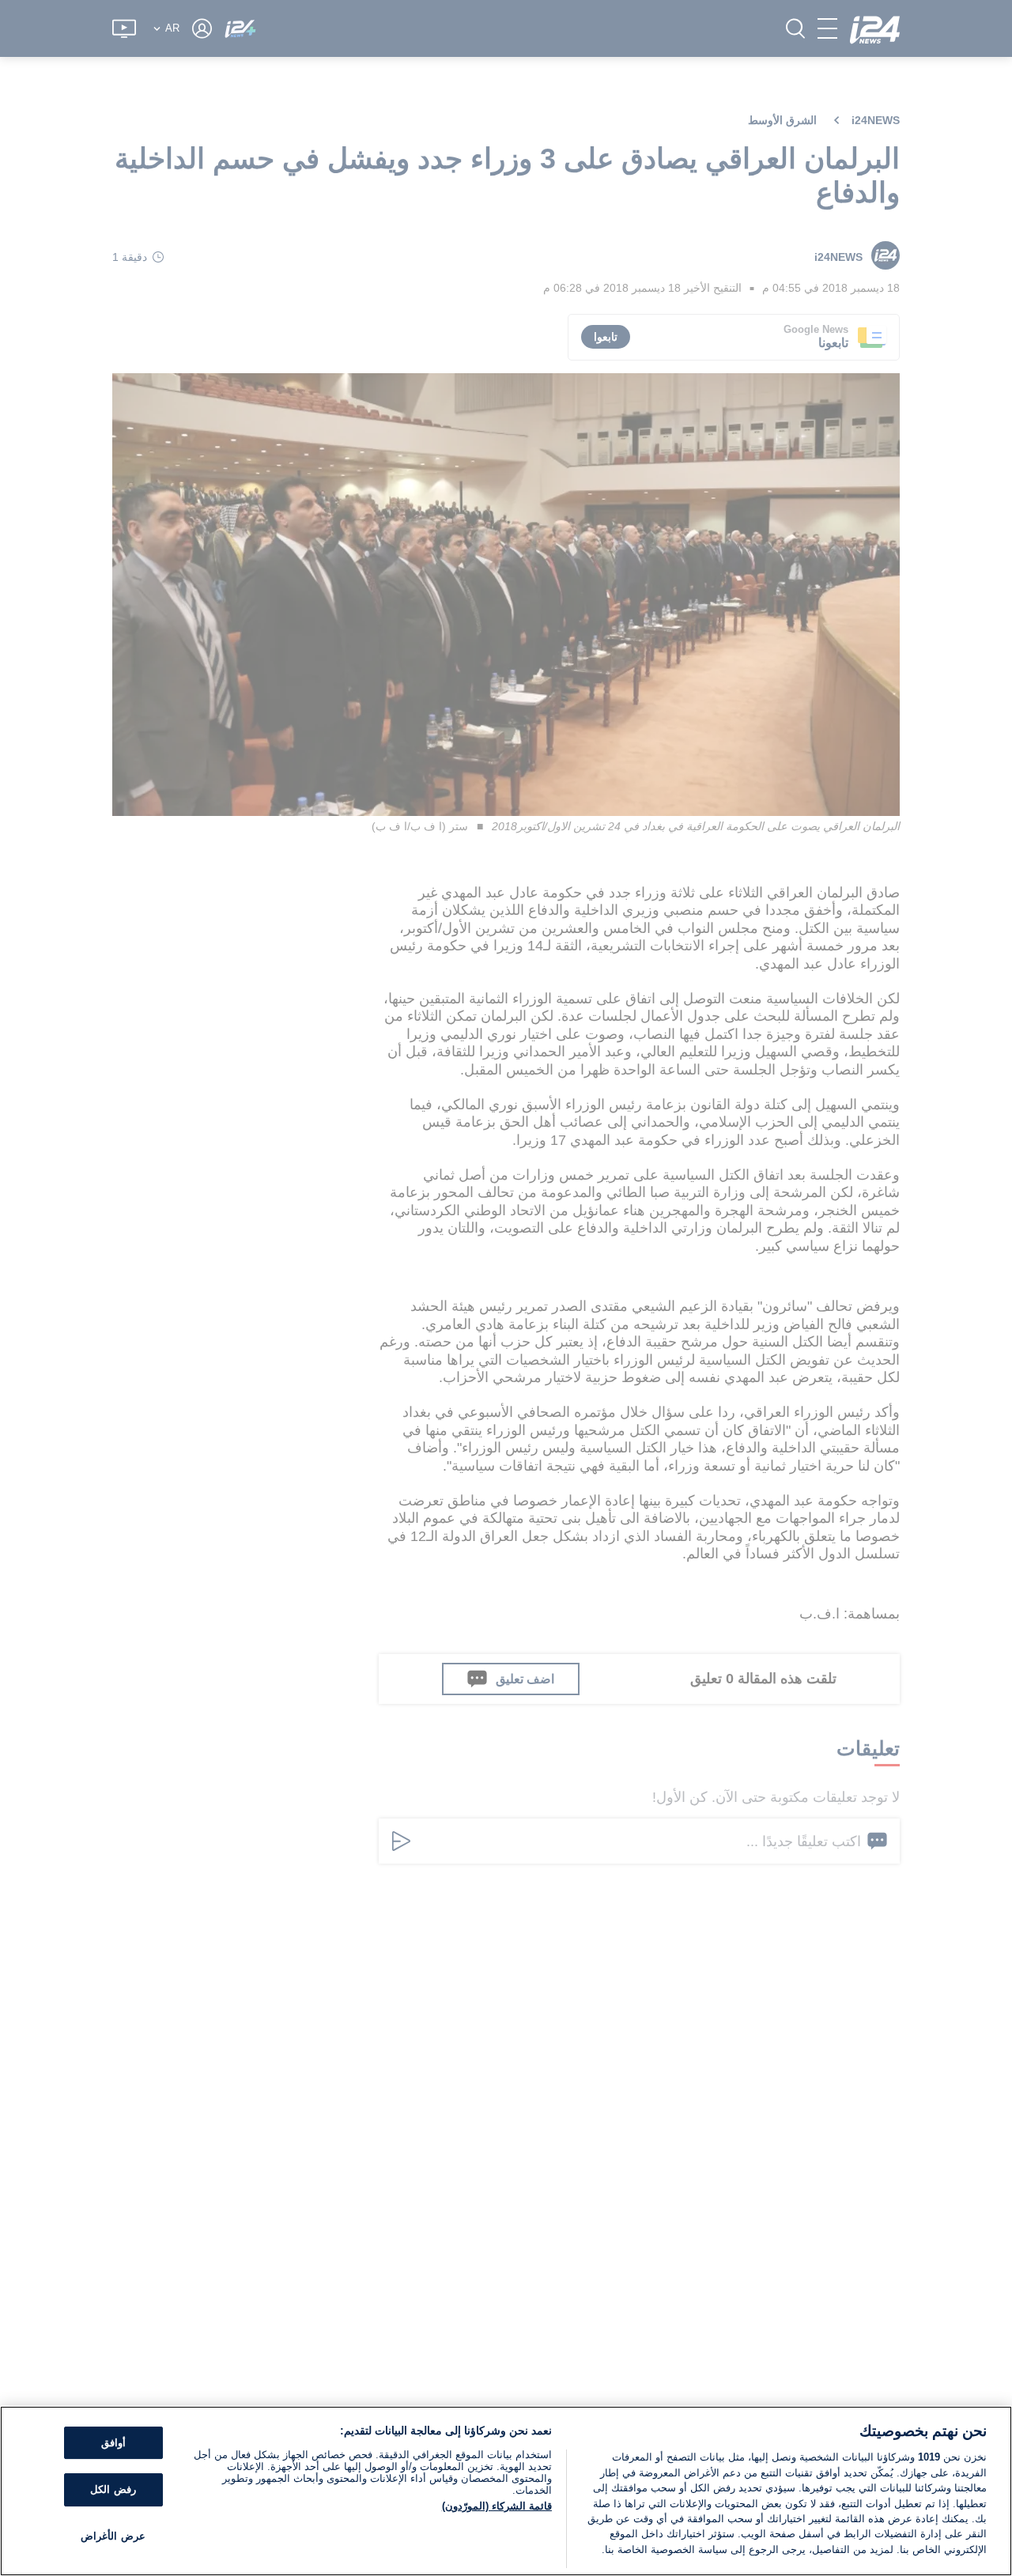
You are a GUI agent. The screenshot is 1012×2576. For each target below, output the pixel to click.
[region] (506, 2491)
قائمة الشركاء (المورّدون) (497, 2506)
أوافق (113, 2443)
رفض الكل (113, 2489)
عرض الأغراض (113, 2536)
